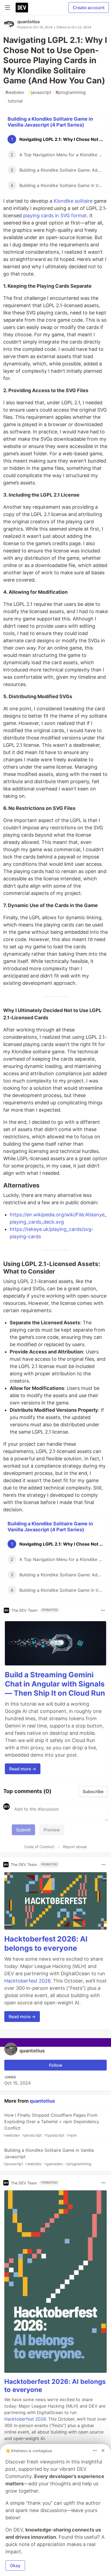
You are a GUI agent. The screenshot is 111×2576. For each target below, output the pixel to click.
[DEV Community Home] (22, 8)
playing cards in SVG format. (56, 215)
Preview (52, 1830)
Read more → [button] (23, 1769)
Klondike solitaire (73, 201)
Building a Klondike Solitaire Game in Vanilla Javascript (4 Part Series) (50, 122)
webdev (15, 92)
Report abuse (75, 1847)
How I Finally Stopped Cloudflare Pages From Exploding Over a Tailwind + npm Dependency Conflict (51, 2125)
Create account (89, 8)
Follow (56, 2065)
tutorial (14, 101)
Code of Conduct (39, 1847)
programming (71, 92)
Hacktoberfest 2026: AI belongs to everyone (46, 1944)
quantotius (29, 22)
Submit (23, 1830)
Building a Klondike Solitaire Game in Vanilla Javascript (48, 2157)
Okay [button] (15, 2565)
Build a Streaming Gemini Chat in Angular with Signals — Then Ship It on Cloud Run (55, 1684)
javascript (40, 92)
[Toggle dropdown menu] (103, 1610)
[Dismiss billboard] (103, 2451)
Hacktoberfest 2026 (27, 1981)
